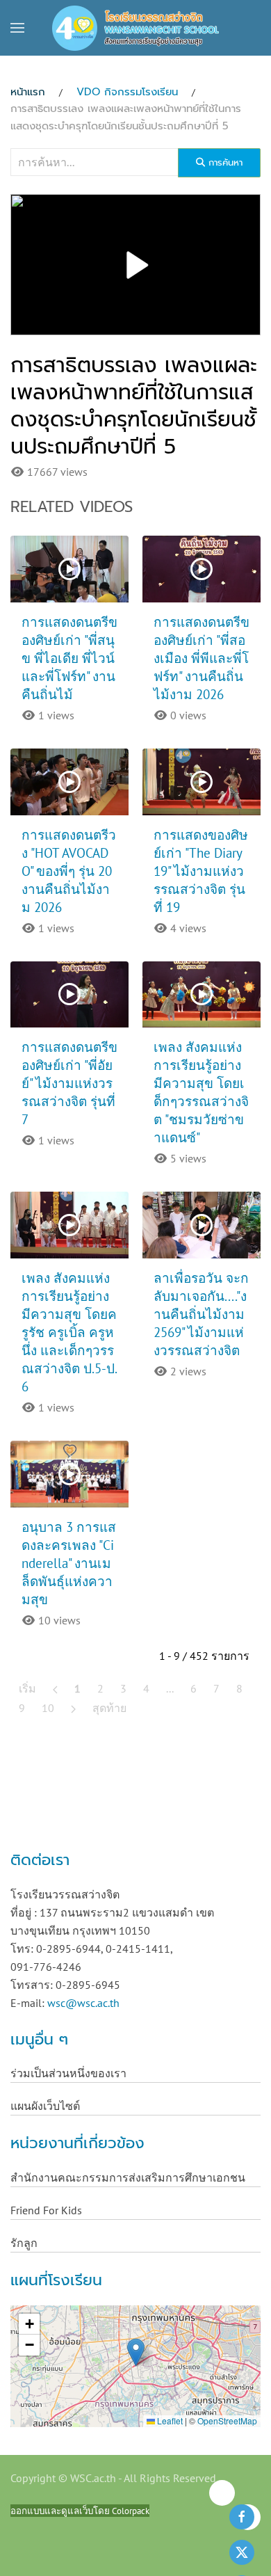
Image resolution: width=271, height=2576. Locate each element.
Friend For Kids (46, 2210)
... (170, 1688)
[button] (17, 28)
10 (48, 1708)
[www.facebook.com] (242, 2517)
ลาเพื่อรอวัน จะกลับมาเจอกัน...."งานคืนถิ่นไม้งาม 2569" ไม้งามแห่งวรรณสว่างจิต (201, 1314)
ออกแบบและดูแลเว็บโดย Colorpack (80, 2511)
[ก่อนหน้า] (55, 1688)
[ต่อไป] (73, 1708)
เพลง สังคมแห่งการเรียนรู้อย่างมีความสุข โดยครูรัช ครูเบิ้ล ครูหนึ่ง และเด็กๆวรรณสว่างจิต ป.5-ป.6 (69, 1332)
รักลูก (24, 2243)
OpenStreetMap (227, 2421)
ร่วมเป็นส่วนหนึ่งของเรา (68, 2073)
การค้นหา (224, 162)
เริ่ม (27, 1688)
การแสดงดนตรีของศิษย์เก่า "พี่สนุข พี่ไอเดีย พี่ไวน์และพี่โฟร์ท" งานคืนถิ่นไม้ (69, 658)
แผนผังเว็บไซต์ (45, 2106)
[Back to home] (135, 28)
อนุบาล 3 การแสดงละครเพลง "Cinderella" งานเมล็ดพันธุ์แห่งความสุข (69, 1563)
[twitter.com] (242, 2552)
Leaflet (169, 2421)
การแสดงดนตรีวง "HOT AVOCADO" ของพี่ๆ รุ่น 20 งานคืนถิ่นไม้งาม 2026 (69, 871)
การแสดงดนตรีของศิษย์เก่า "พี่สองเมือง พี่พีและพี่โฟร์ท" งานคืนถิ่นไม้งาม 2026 (202, 658)
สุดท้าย (109, 1708)
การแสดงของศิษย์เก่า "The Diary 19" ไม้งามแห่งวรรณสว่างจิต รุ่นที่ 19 (201, 871)
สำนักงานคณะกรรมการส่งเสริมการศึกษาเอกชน (128, 2177)
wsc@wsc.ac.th (83, 2003)
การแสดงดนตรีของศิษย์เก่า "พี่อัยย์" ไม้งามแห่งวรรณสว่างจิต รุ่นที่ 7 (69, 1083)
